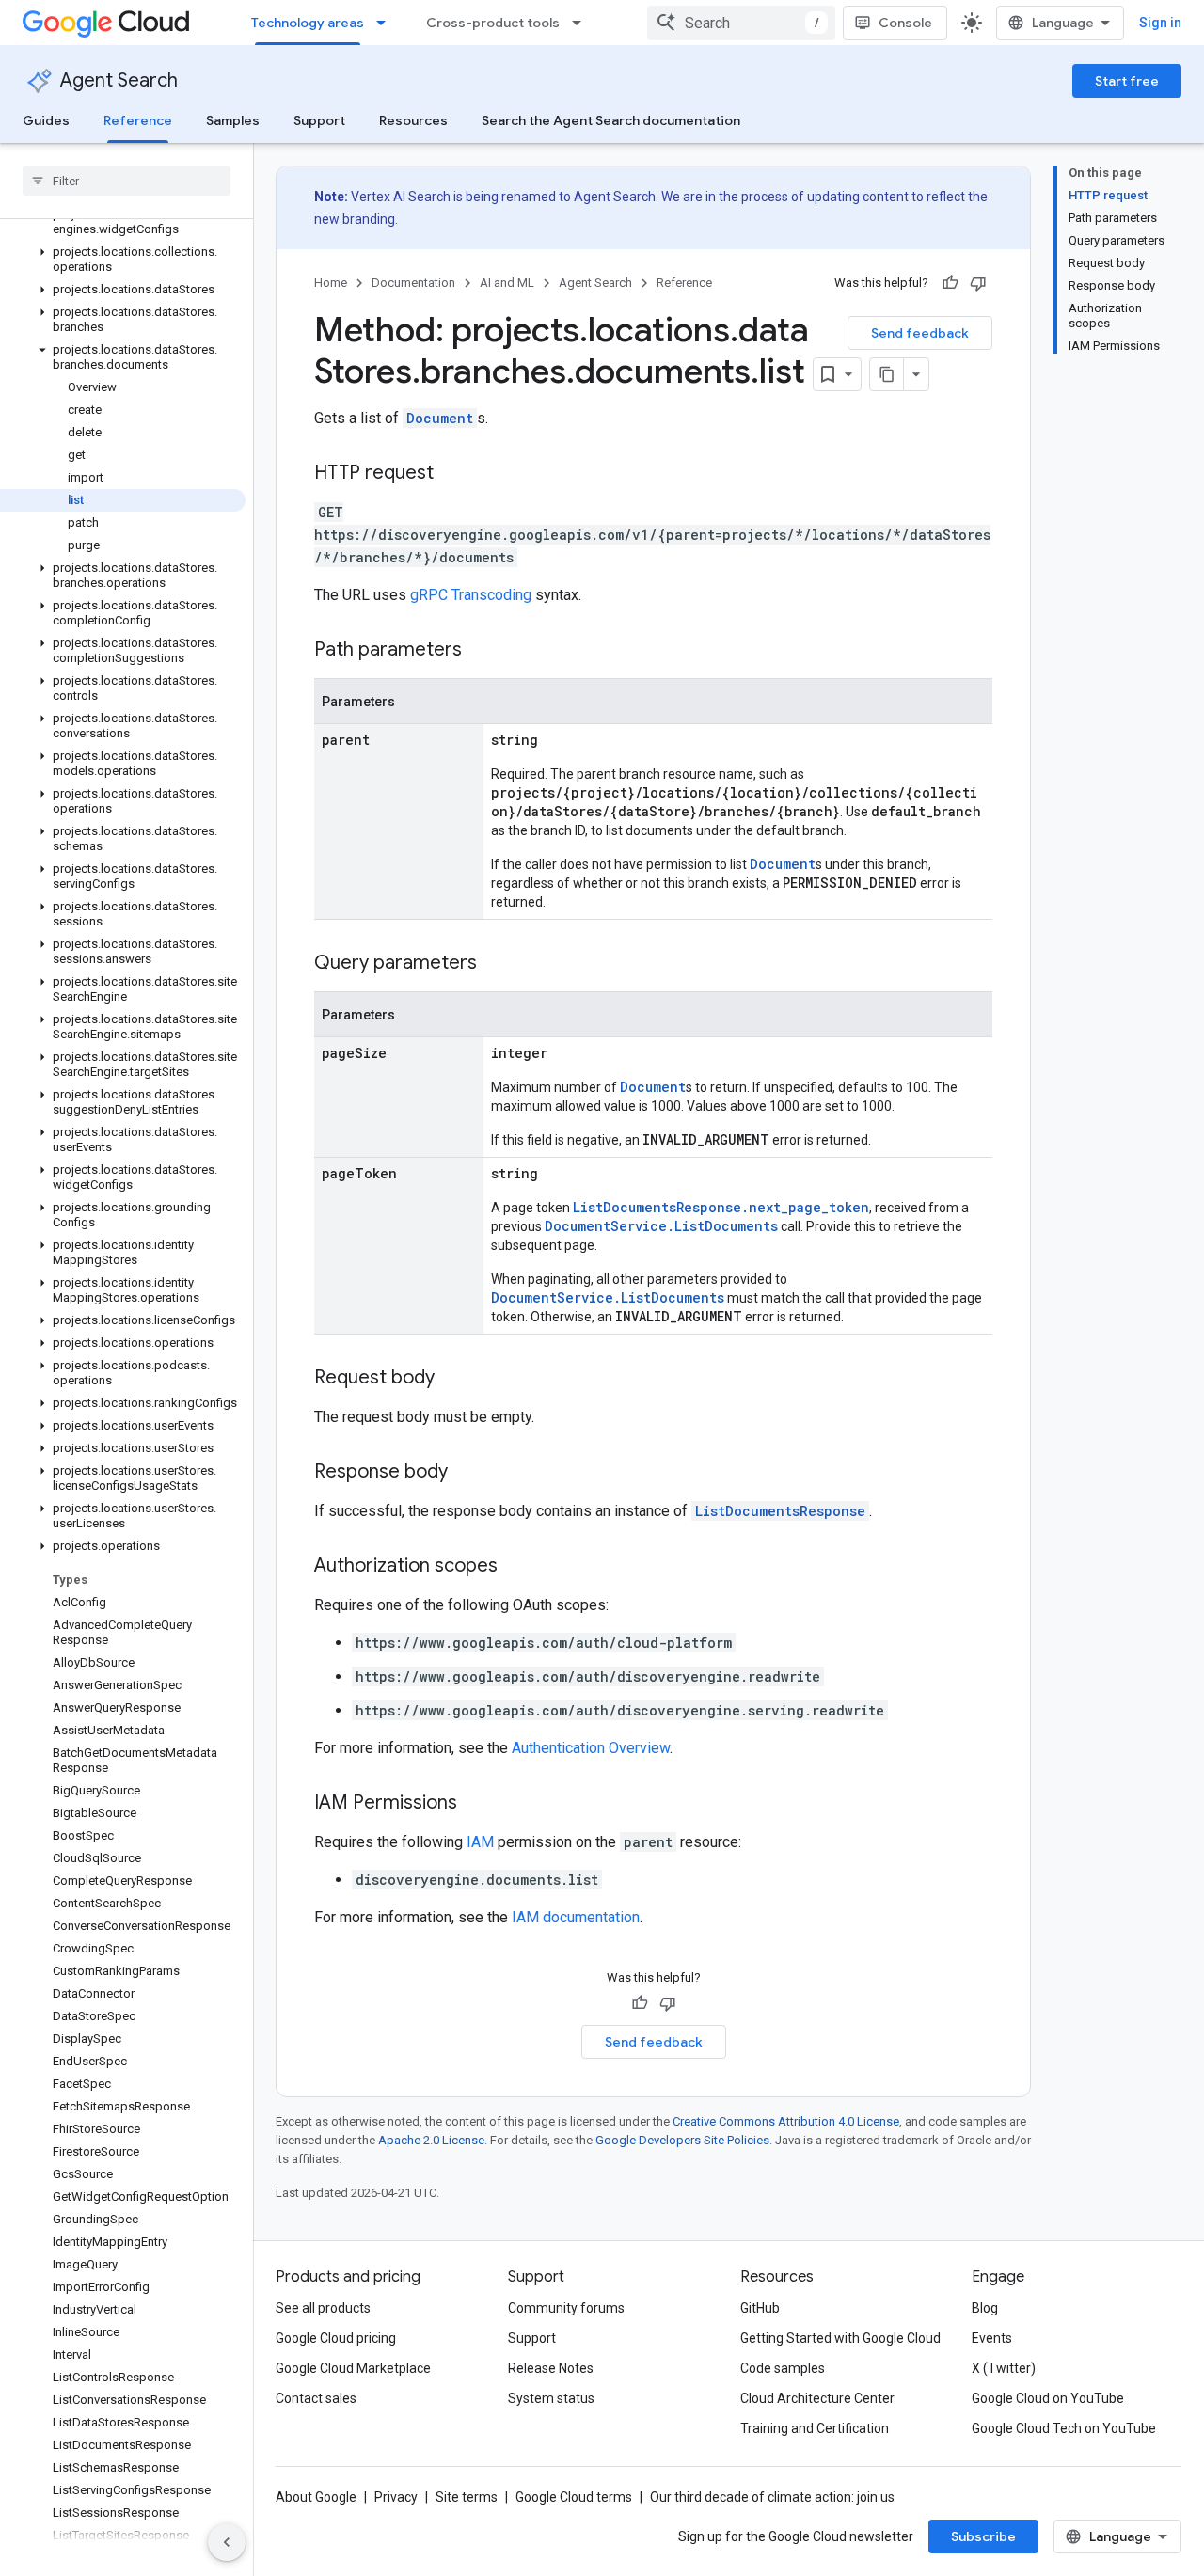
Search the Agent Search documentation (611, 120)
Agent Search (119, 80)
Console (905, 23)
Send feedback (920, 333)
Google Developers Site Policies (682, 2140)
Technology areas (308, 23)
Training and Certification (815, 2428)
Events (992, 2338)
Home (331, 283)
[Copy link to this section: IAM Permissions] (476, 1804)
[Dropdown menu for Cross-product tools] (582, 23)
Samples (233, 120)
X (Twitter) (1004, 2368)
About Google (316, 2497)
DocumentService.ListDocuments (661, 1226)
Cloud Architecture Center (817, 2398)
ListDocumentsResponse (780, 1511)
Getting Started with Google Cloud (840, 2338)
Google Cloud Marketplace (353, 2368)
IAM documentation (576, 1917)
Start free (1127, 81)
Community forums (566, 2308)
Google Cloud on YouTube (1048, 2398)
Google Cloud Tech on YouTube (1064, 2428)
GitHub (760, 2308)
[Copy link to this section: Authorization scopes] (516, 1567)
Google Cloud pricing (336, 2338)
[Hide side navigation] (227, 2542)
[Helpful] (950, 283)
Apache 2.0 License (431, 2140)
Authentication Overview (591, 1748)
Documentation (413, 283)
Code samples (783, 2368)
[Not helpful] (978, 283)
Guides (46, 120)
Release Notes (551, 2368)
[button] (123, 222)
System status (551, 2398)
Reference (138, 120)
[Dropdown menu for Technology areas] (387, 23)
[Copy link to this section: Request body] (453, 1379)
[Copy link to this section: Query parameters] (496, 964)
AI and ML (507, 283)
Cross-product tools (493, 23)
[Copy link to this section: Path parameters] (481, 651)
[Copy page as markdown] (887, 374)
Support (319, 120)
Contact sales (316, 2398)
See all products (323, 2308)
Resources (413, 120)
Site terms (467, 2497)
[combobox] (741, 23)
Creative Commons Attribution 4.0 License (786, 2121)
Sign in (1160, 23)
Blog (985, 2308)
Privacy (396, 2497)
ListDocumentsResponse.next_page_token (721, 1207)
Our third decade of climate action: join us (772, 2497)
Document (440, 418)
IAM (480, 1842)
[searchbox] (127, 181)
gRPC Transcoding (471, 595)
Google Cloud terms (574, 2497)
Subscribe (983, 2536)
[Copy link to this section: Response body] (467, 1473)
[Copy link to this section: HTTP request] (452, 474)
